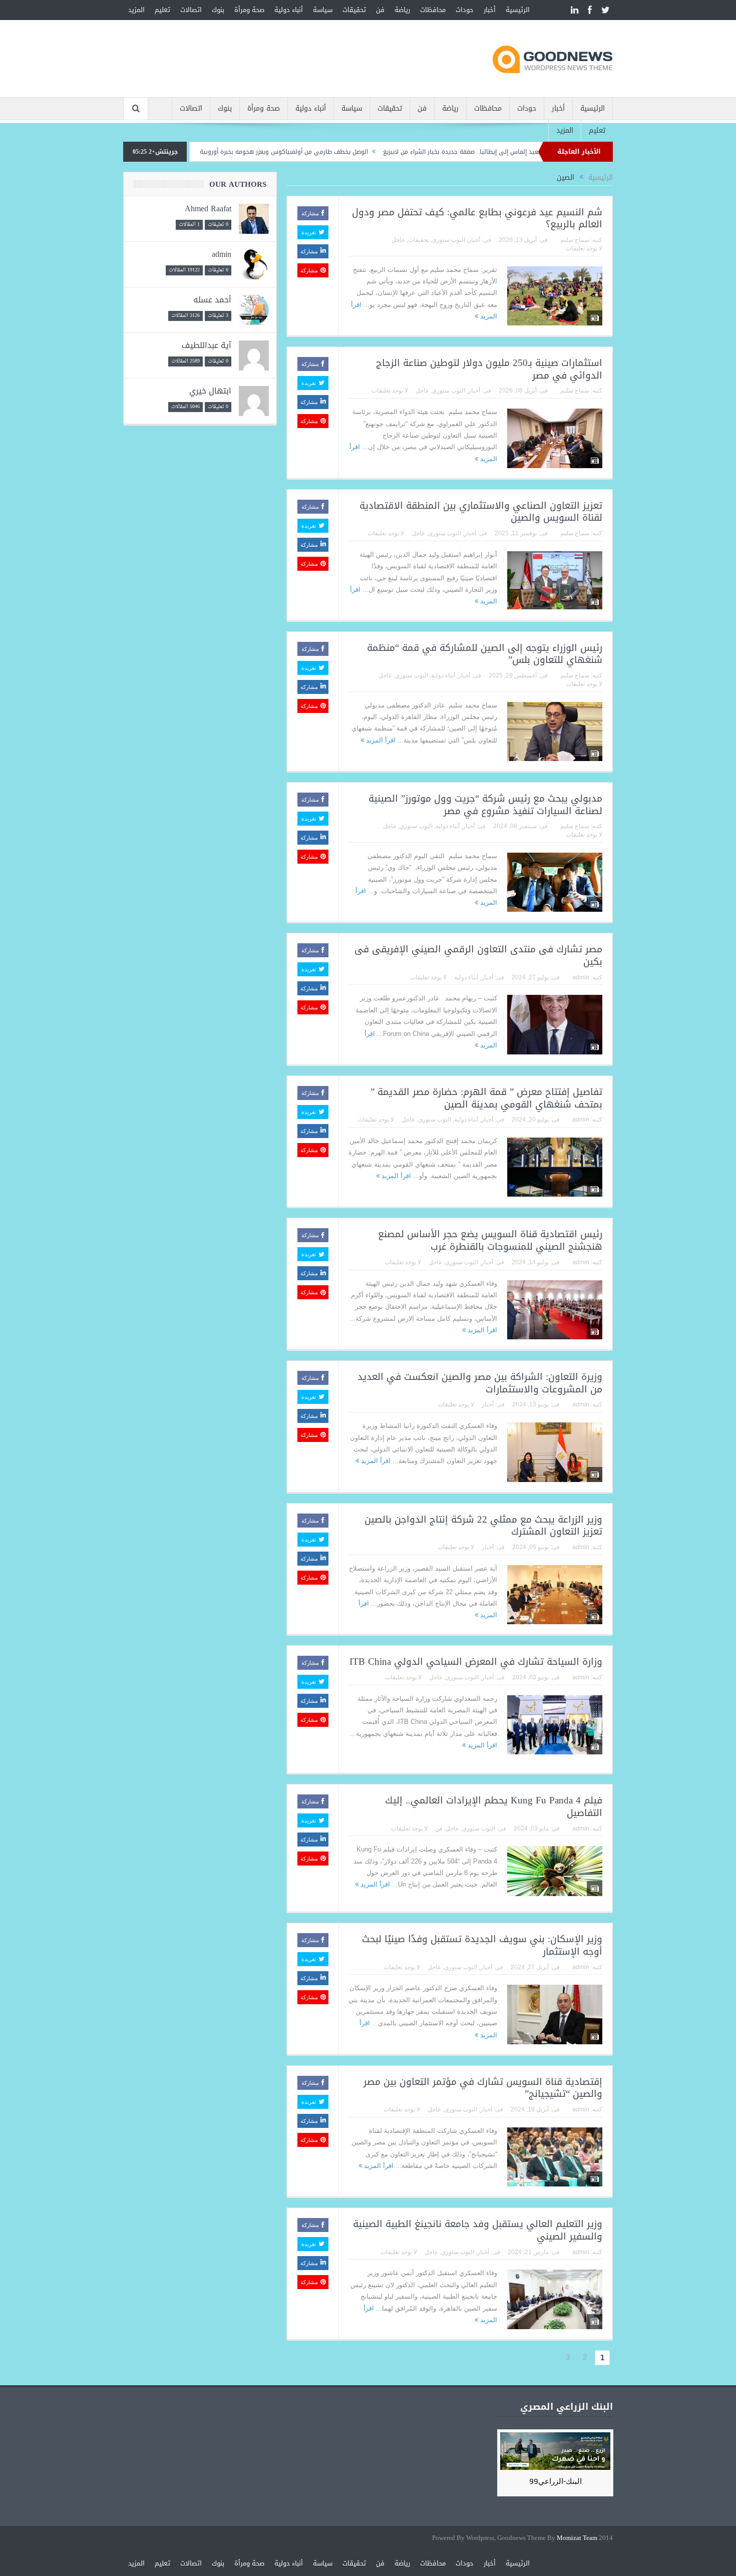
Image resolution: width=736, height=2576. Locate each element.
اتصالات (191, 10)
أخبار (490, 10)
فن (380, 10)
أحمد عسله (212, 300)
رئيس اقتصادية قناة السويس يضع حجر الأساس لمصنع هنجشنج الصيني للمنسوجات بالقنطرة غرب (490, 1240)
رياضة (402, 10)
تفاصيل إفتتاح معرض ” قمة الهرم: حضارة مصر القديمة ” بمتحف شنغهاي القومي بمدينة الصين (486, 1098)
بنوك (218, 10)
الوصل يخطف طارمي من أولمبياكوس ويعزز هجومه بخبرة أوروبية (356, 152)
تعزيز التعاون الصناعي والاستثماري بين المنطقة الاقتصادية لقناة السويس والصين (481, 512)
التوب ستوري (449, 240)
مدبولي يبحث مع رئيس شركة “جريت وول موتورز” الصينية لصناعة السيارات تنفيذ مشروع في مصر (485, 805)
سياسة (323, 10)
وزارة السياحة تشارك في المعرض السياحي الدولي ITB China (476, 1662)
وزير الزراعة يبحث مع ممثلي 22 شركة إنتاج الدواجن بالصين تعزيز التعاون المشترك (483, 1526)
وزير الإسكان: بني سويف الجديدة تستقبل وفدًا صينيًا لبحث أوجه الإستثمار (482, 1945)
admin (581, 977)
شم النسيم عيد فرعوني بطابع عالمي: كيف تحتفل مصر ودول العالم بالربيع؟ (477, 219)
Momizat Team (577, 2538)
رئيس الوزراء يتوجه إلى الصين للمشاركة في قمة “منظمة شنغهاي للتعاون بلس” (485, 654)
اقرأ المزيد (380, 740)
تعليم (162, 10)
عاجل (398, 240)
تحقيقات (354, 10)
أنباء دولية (289, 10)
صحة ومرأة (249, 10)
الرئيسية (518, 10)
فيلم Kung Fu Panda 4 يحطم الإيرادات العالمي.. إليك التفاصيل (494, 1807)
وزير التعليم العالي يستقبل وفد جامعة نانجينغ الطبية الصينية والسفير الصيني (478, 2230)
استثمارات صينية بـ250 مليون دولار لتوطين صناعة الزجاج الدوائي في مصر (489, 369)
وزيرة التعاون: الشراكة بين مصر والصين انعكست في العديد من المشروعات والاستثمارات (480, 1383)
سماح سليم (575, 240)
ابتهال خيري (210, 391)
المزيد (136, 10)
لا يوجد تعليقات (584, 248)
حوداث (465, 10)
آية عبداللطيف (207, 345)
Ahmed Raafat (208, 209)
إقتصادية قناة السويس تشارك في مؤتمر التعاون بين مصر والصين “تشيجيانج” (483, 2088)
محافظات (433, 10)
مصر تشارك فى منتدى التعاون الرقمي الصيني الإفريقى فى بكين (478, 956)
